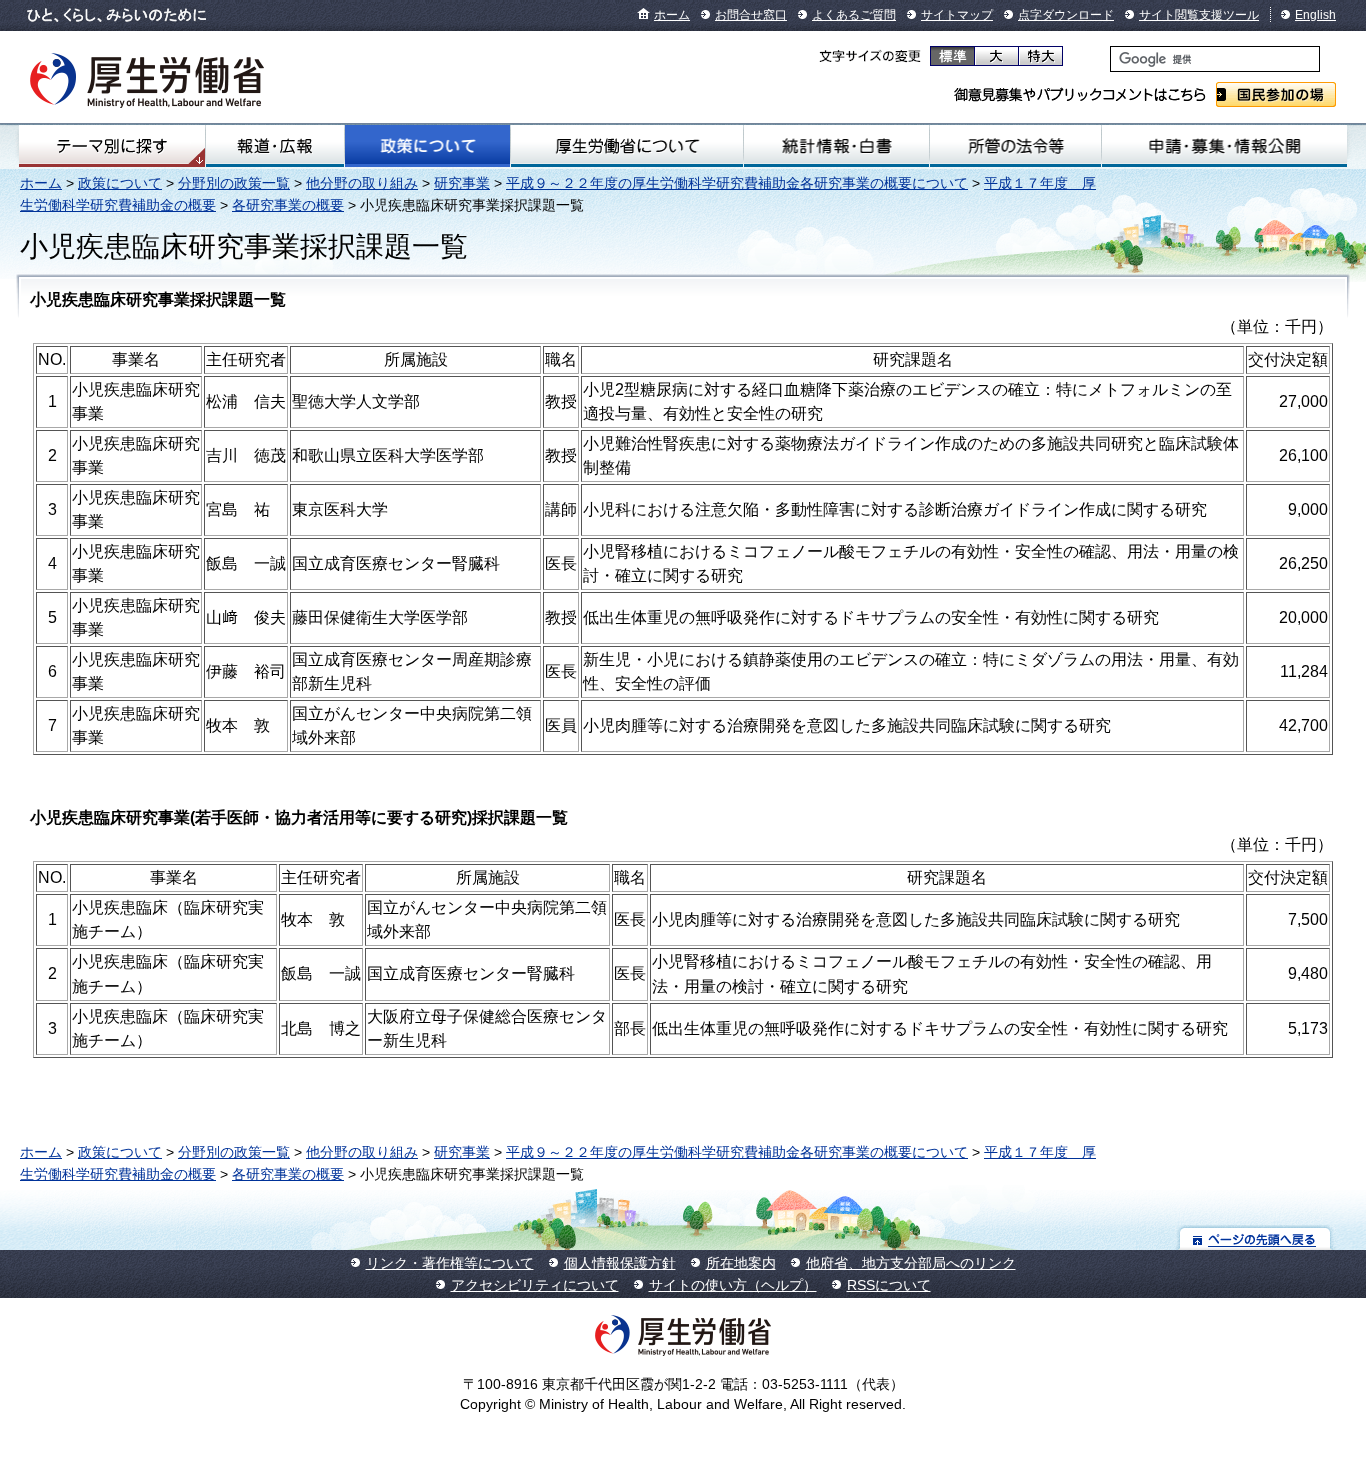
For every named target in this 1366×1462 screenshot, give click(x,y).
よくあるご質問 (854, 15)
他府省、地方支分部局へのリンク (911, 1263)
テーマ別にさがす (112, 146)
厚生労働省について (626, 146)
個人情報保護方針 (620, 1263)
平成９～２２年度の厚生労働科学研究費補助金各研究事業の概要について (737, 183)
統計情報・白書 (836, 146)
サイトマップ (957, 15)
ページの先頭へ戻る (1255, 1238)
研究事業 (462, 183)
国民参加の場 (1276, 94)
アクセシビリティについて (535, 1285)
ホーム (672, 15)
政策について (427, 146)
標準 (952, 56)
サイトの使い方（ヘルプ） (733, 1285)
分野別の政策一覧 (234, 183)
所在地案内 (741, 1263)
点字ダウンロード (1066, 15)
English (1315, 15)
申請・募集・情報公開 (1224, 146)
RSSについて (889, 1285)
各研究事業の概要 (288, 205)
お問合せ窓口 (751, 15)
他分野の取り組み (362, 183)
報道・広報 (275, 146)
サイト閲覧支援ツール (1199, 15)
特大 (1040, 56)
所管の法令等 (1016, 146)
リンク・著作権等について (450, 1263)
